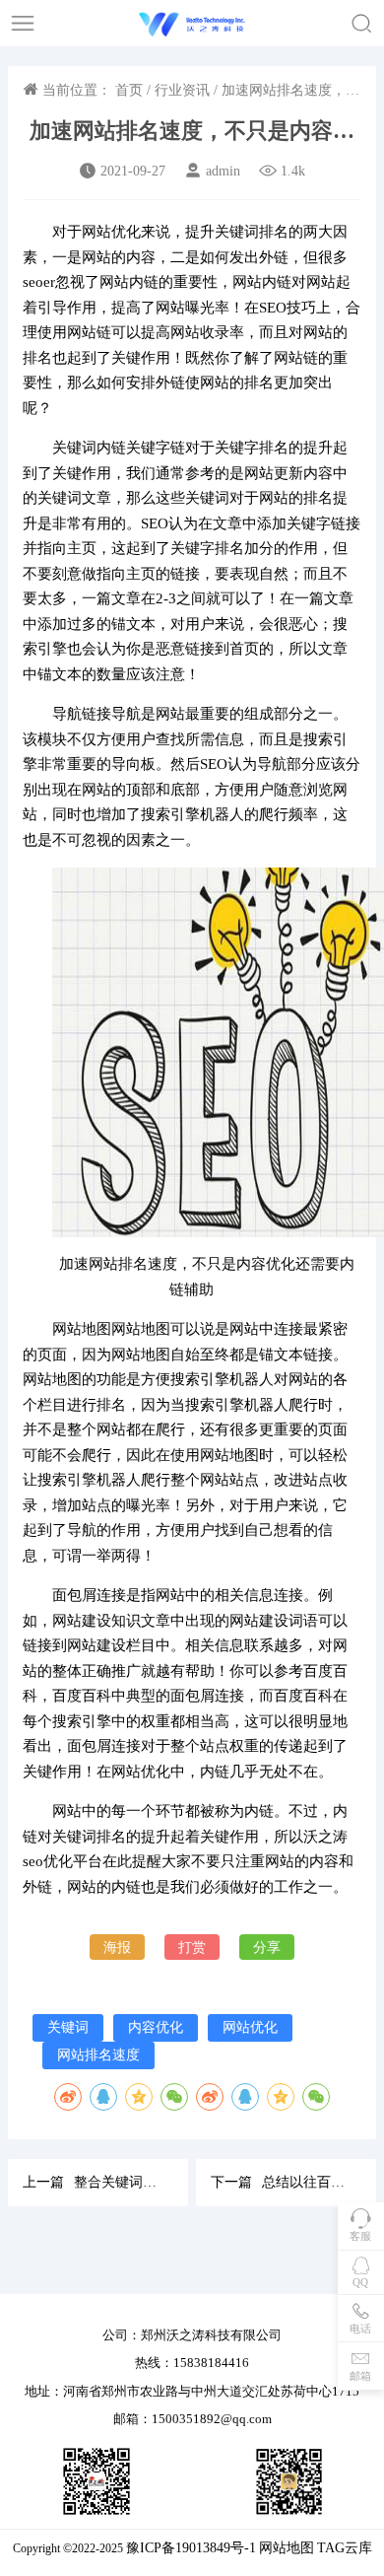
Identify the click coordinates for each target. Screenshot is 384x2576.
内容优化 (156, 2027)
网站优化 (250, 2027)
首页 (129, 90)
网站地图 (287, 2548)
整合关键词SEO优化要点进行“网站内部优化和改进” (117, 2182)
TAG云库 (345, 2548)
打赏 (192, 1947)
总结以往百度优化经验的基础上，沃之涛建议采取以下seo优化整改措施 (305, 2182)
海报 (117, 1947)
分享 (267, 1947)
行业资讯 (182, 90)
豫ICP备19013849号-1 (191, 2548)
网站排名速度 (98, 2054)
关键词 (68, 2027)
